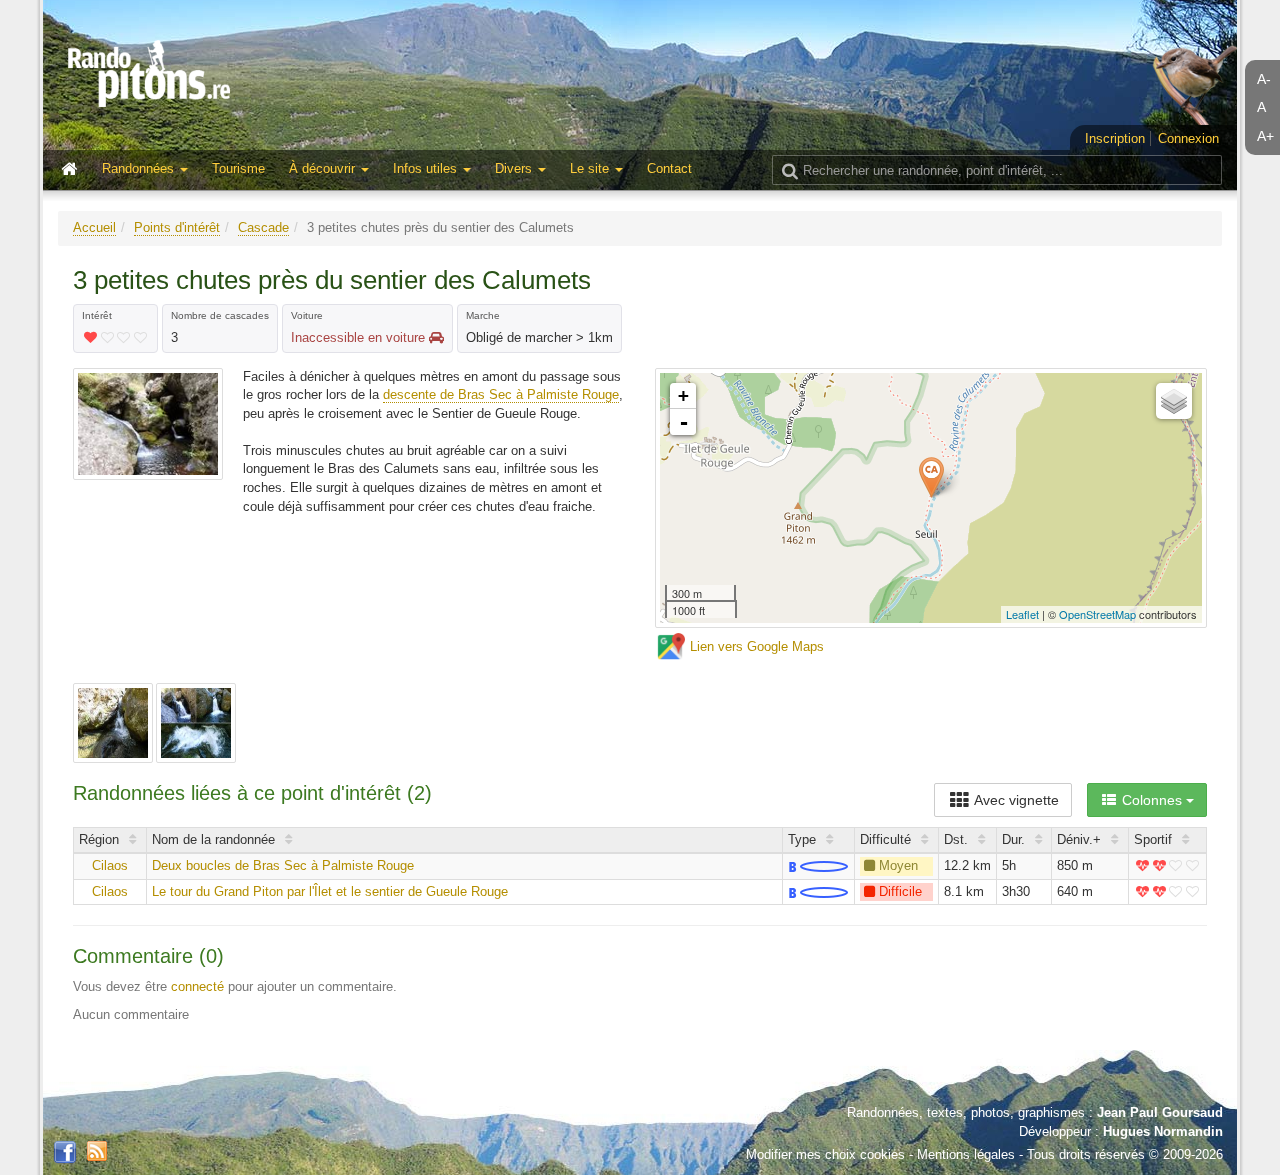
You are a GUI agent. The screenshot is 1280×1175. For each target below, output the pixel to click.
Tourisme (238, 168)
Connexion (1188, 138)
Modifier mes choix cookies (825, 1154)
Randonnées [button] (140, 168)
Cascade (263, 227)
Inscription (1115, 138)
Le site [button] (591, 168)
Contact (669, 168)
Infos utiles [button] (427, 168)
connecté (197, 986)
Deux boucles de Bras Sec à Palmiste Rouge (283, 865)
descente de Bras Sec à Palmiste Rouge (501, 394)
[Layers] (1174, 401)
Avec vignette (1015, 800)
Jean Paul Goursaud (1160, 1112)
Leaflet (1022, 614)
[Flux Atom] (97, 1149)
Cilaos (110, 865)
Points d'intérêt (177, 227)
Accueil (94, 227)
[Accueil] (74, 170)
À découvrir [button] (324, 168)
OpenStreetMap (1097, 614)
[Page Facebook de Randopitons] (65, 1153)
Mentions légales (966, 1154)
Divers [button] (515, 168)
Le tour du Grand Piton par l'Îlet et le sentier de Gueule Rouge (330, 891)
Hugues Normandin (1163, 1131)
